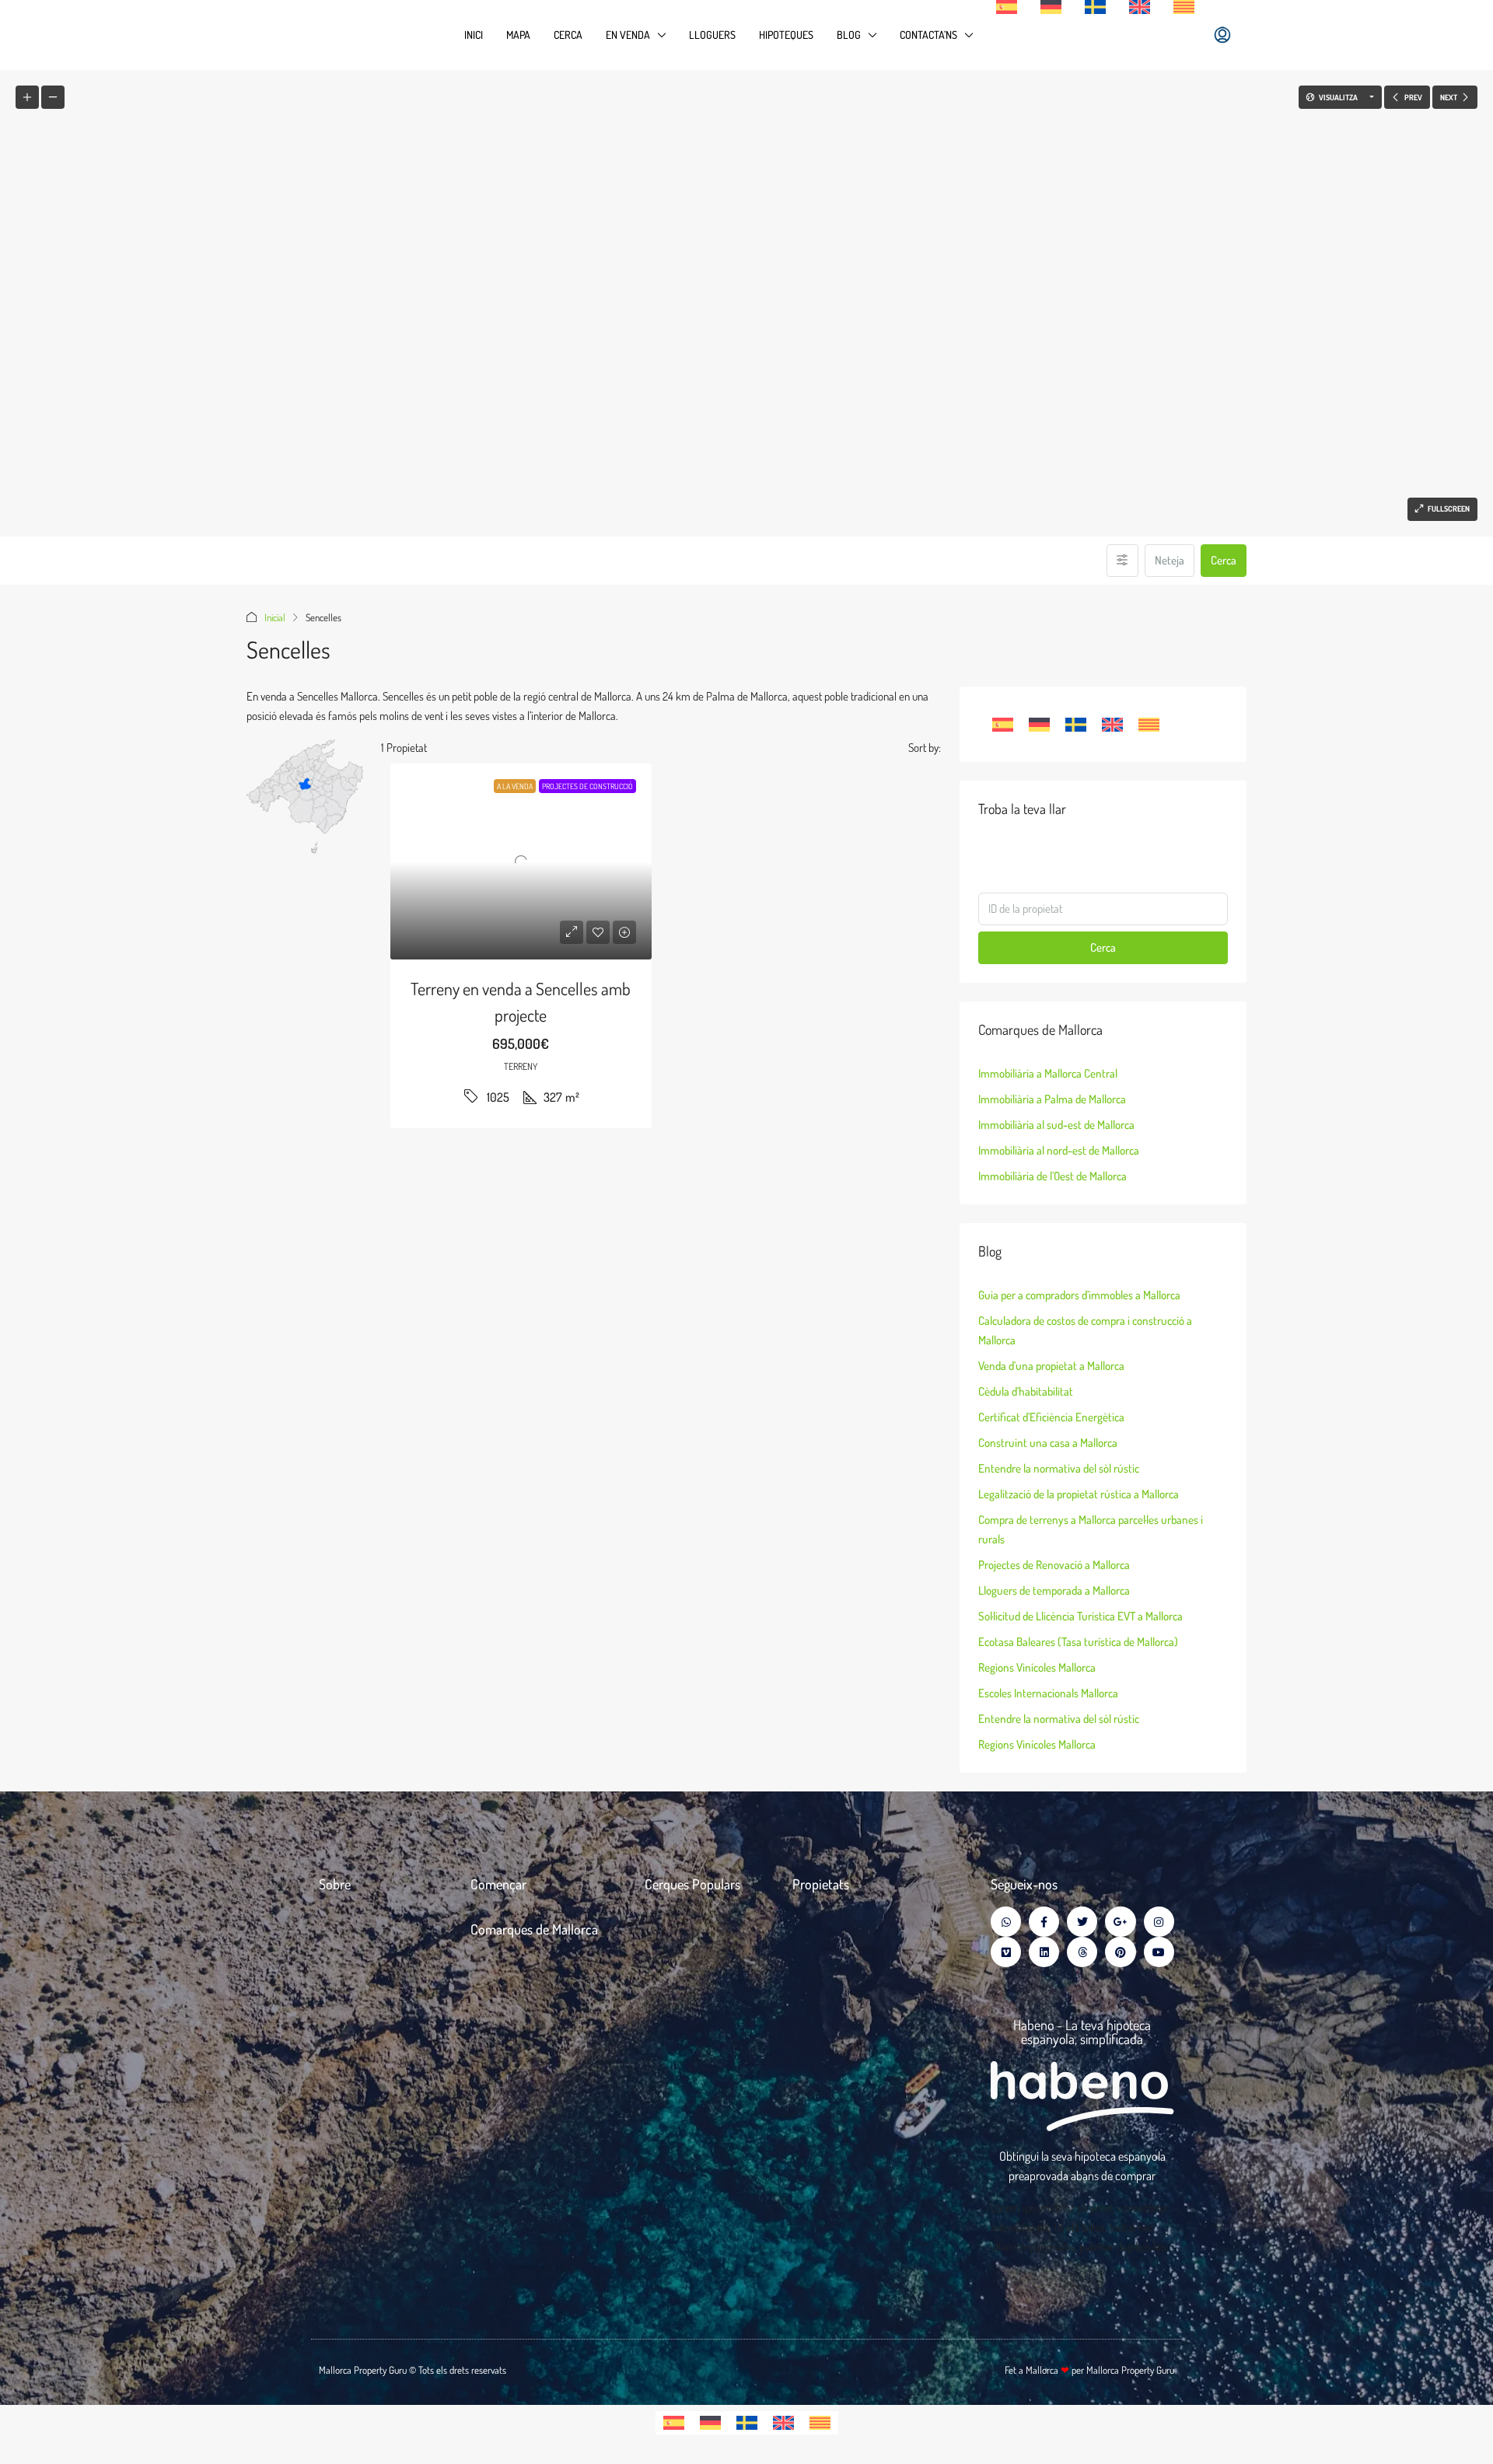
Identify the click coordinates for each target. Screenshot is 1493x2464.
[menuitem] (1222, 35)
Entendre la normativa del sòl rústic (1059, 1468)
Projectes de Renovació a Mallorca (1054, 1565)
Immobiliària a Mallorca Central (1048, 1073)
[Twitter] (1082, 1922)
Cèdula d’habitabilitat (1026, 1391)
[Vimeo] (1006, 1952)
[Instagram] (1159, 1922)
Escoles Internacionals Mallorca (1048, 1693)
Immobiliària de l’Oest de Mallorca (1052, 1176)
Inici (474, 35)
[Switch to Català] (1149, 725)
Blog (849, 35)
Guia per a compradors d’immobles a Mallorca (1079, 1295)
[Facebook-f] (1044, 1922)
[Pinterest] (1120, 1952)
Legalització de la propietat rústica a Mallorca (1079, 1494)
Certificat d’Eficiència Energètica (1051, 1417)
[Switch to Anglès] (1140, 7)
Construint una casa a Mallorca (1048, 1443)
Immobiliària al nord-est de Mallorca (1059, 1150)
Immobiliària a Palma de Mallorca (1052, 1099)
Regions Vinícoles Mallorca (1037, 1667)
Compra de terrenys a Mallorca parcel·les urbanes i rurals (1091, 1529)
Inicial (275, 617)
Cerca (568, 35)
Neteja (1170, 560)
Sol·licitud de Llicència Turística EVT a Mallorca (1080, 1616)
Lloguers (712, 35)
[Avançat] (1122, 561)
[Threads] (1082, 1952)
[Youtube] (1159, 1952)
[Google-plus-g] (1120, 1922)
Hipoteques (786, 35)
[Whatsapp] (1006, 1922)
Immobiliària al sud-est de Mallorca (1056, 1125)
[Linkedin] (1044, 1952)
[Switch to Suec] (1095, 7)
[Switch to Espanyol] (1007, 7)
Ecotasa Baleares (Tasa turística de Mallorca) (1078, 1642)
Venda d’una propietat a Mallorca (1051, 1366)
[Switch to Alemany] (1051, 7)
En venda (628, 35)
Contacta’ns (928, 35)
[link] (521, 862)
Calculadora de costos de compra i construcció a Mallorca (1085, 1330)
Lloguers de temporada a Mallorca (1054, 1590)
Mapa (518, 35)
